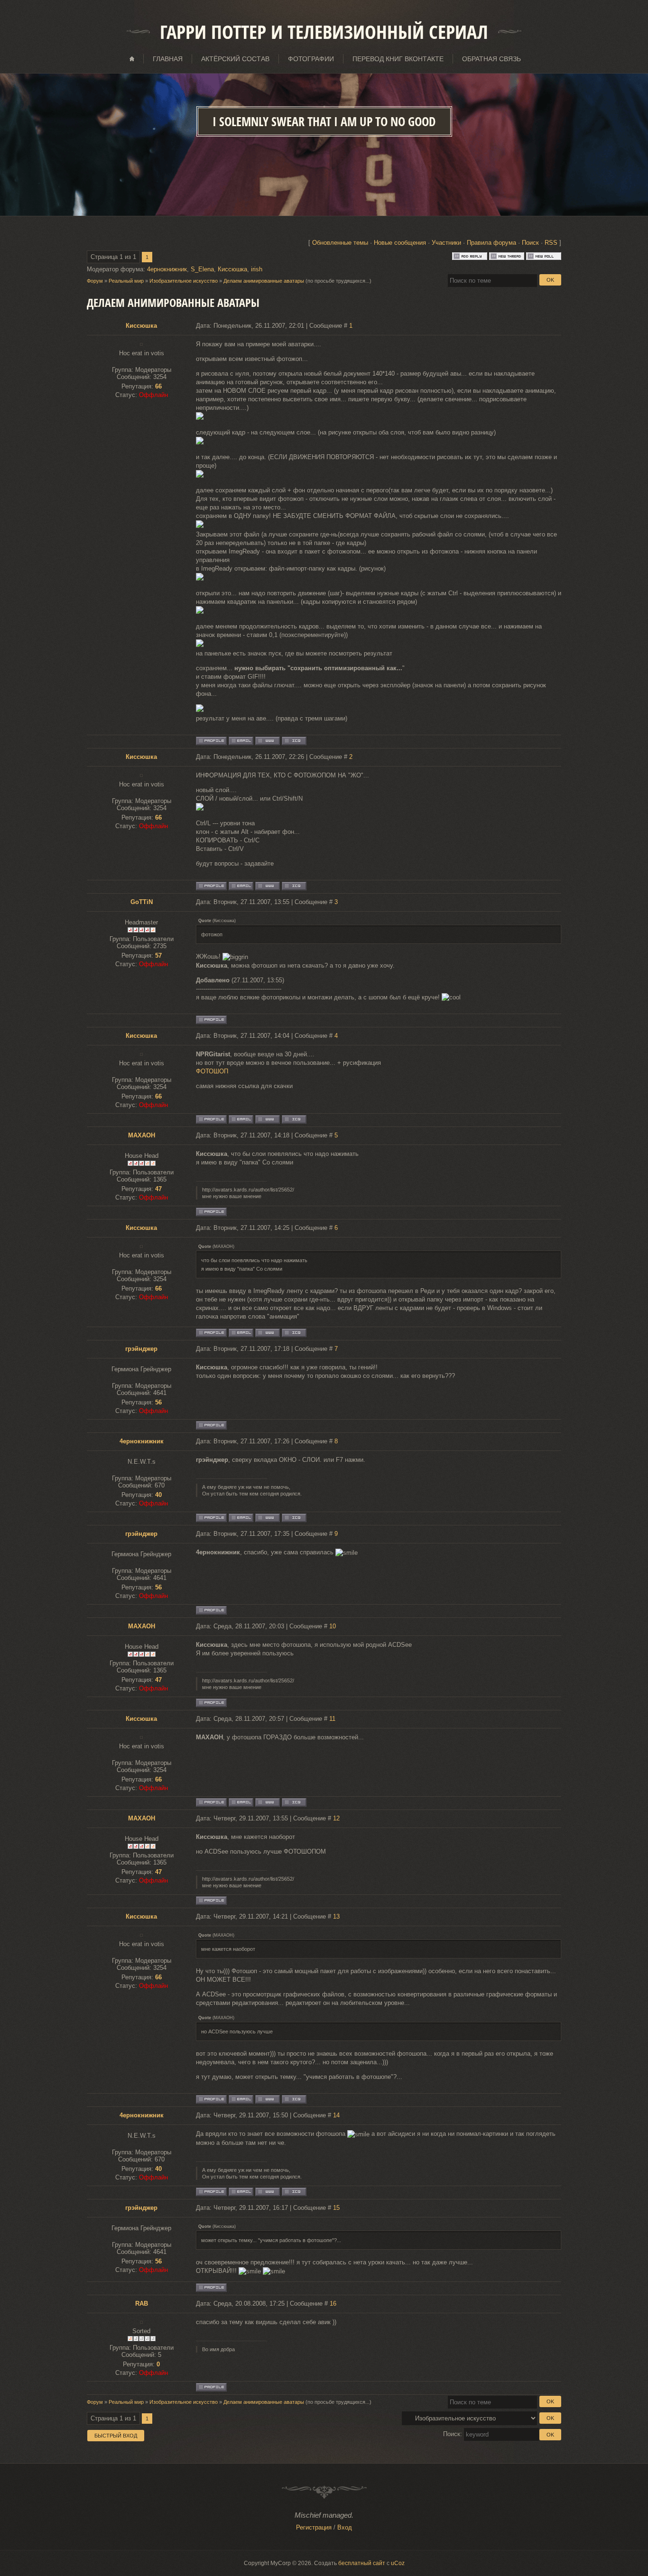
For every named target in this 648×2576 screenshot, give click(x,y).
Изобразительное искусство (184, 281)
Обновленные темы (340, 243)
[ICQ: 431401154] (294, 741)
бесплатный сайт (362, 2563)
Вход (345, 2527)
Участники (446, 243)
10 (333, 1626)
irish (257, 269)
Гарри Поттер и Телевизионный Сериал (324, 32)
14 (336, 2115)
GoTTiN (142, 902)
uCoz (398, 2563)
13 (336, 1916)
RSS (551, 243)
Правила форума (491, 243)
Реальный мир (126, 281)
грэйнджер (141, 1349)
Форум (95, 281)
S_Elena (202, 269)
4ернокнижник (167, 269)
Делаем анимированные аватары (264, 281)
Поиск (530, 243)
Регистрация (314, 2527)
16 (333, 2304)
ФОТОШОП (212, 1071)
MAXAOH (142, 1135)
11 (332, 1719)
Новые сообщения (400, 243)
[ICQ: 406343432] (294, 1518)
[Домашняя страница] (268, 741)
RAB (142, 2304)
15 (336, 2208)
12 (336, 1818)
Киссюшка (232, 269)
